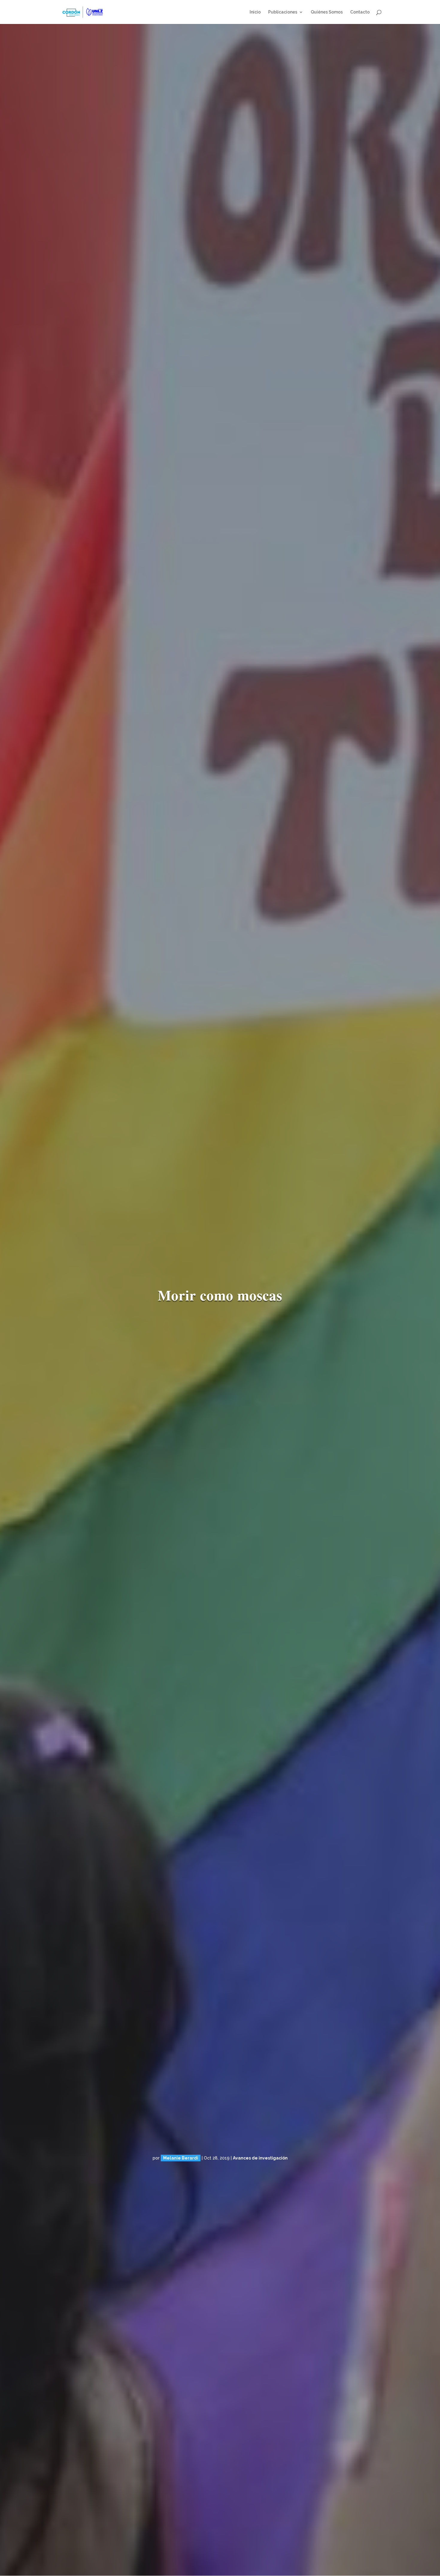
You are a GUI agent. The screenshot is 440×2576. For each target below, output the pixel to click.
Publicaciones (283, 12)
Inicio (255, 12)
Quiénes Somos (327, 12)
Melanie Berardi (181, 2158)
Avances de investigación (260, 2158)
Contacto (360, 12)
